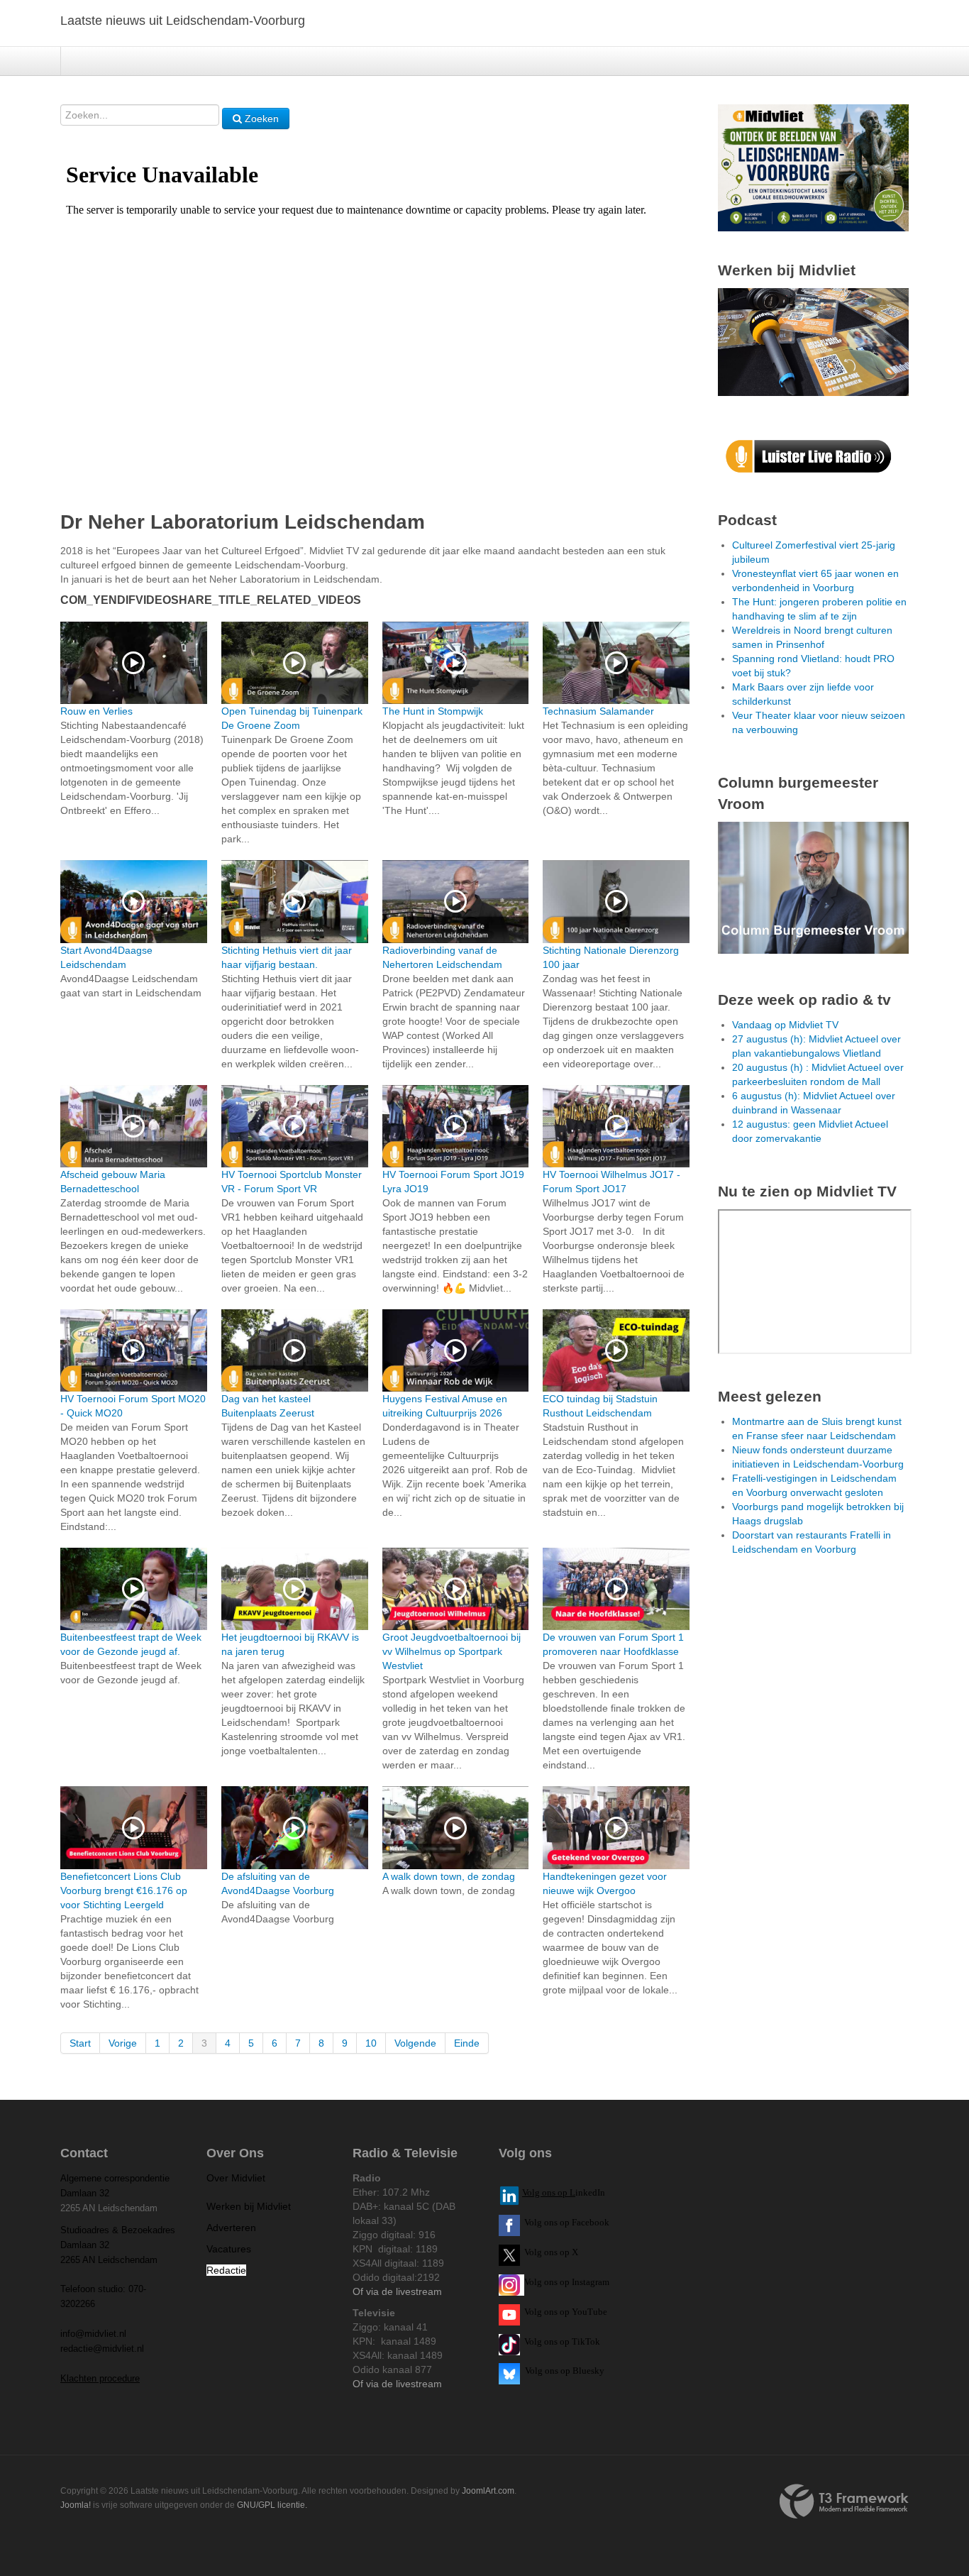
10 (371, 2043)
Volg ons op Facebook (565, 2222)
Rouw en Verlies (96, 711)
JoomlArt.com (488, 2491)
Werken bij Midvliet (249, 2206)
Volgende (415, 2043)
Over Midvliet (236, 2178)
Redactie (226, 2270)
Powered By (844, 2501)
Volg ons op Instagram (567, 2282)
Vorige (123, 2043)
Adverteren (231, 2228)
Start (80, 2043)
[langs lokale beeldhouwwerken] (813, 167)
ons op (557, 2312)
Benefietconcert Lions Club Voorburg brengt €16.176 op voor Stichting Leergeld (124, 1890)
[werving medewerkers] (813, 341)
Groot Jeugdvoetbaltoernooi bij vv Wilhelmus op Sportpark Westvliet (452, 1651)
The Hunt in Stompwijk (433, 711)
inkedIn (564, 2192)
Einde (467, 2043)
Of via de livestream (397, 2291)
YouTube (589, 2312)
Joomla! (76, 2505)
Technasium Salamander (598, 711)
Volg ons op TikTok (561, 2341)
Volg (534, 2312)
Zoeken (260, 119)
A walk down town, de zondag (449, 1876)
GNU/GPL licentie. (272, 2505)
